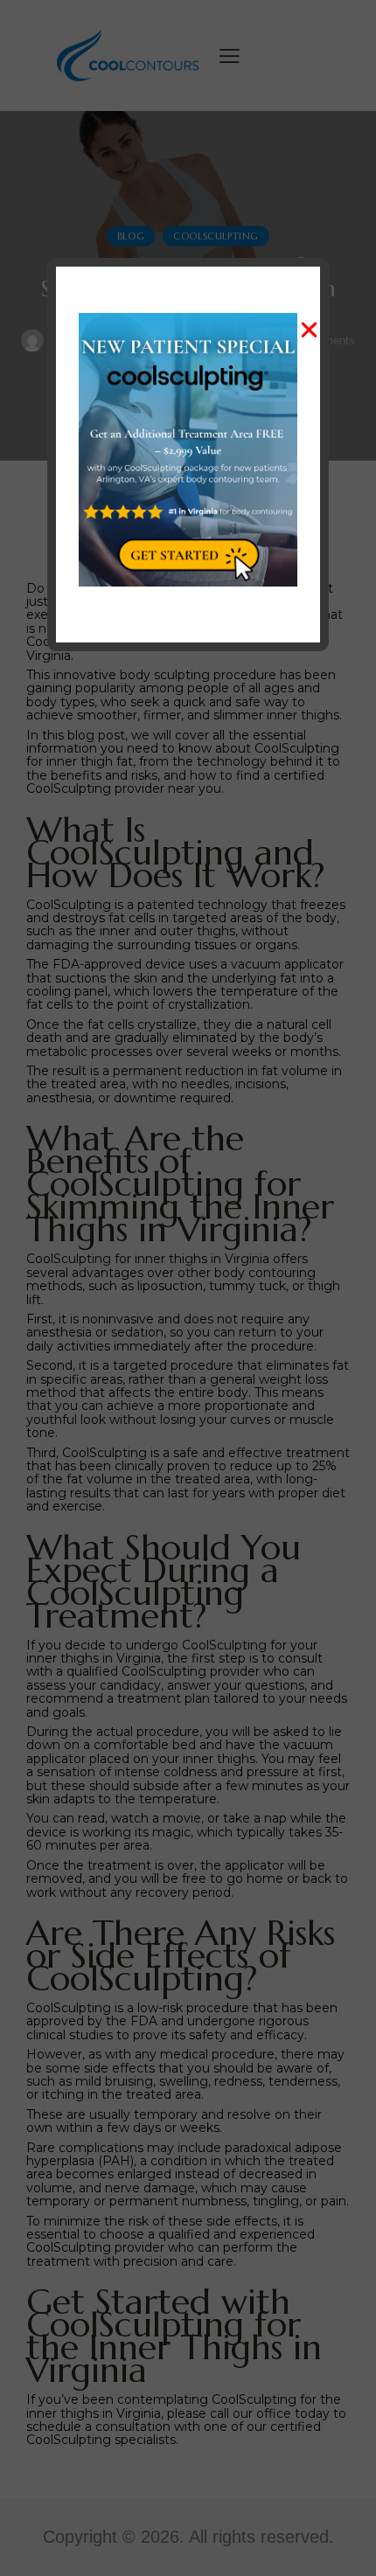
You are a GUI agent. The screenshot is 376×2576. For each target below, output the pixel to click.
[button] (309, 330)
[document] (188, 1288)
